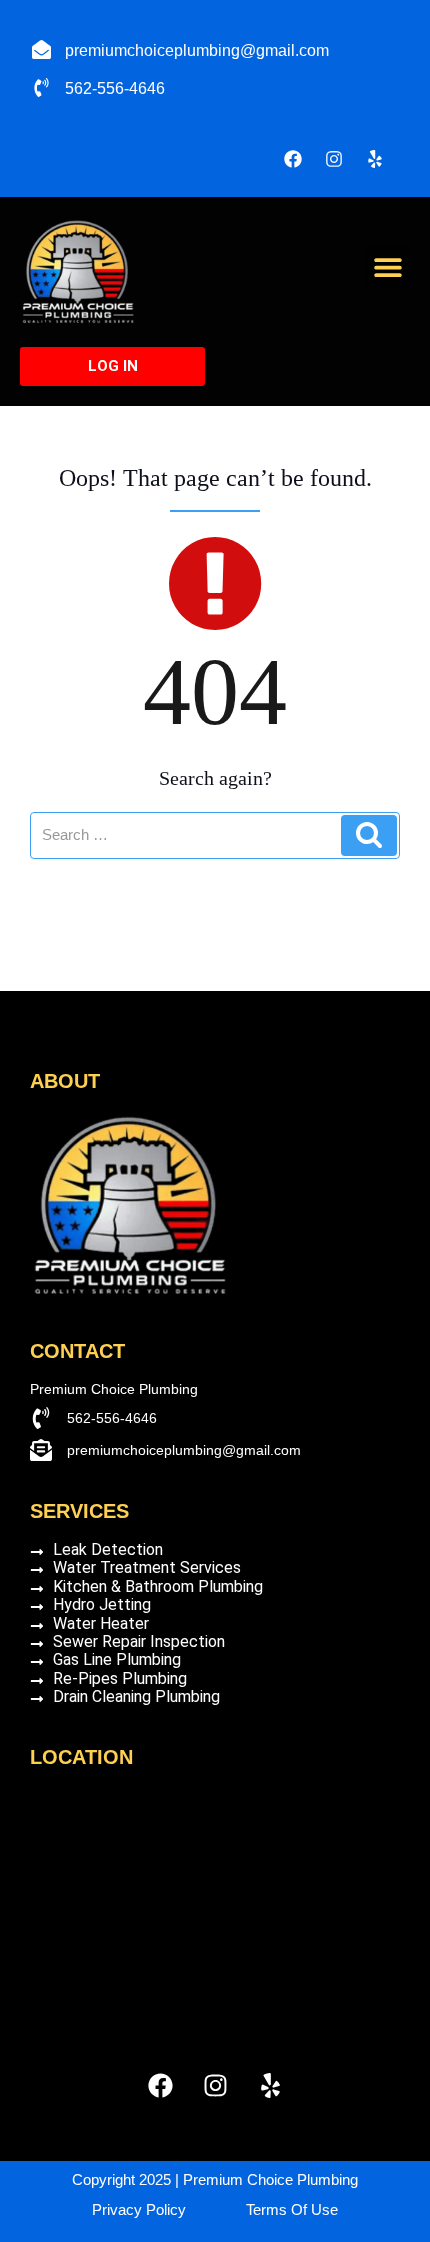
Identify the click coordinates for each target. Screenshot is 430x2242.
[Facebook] (293, 159)
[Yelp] (375, 159)
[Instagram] (334, 159)
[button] (387, 266)
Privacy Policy (139, 2209)
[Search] (369, 836)
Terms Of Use (292, 2209)
